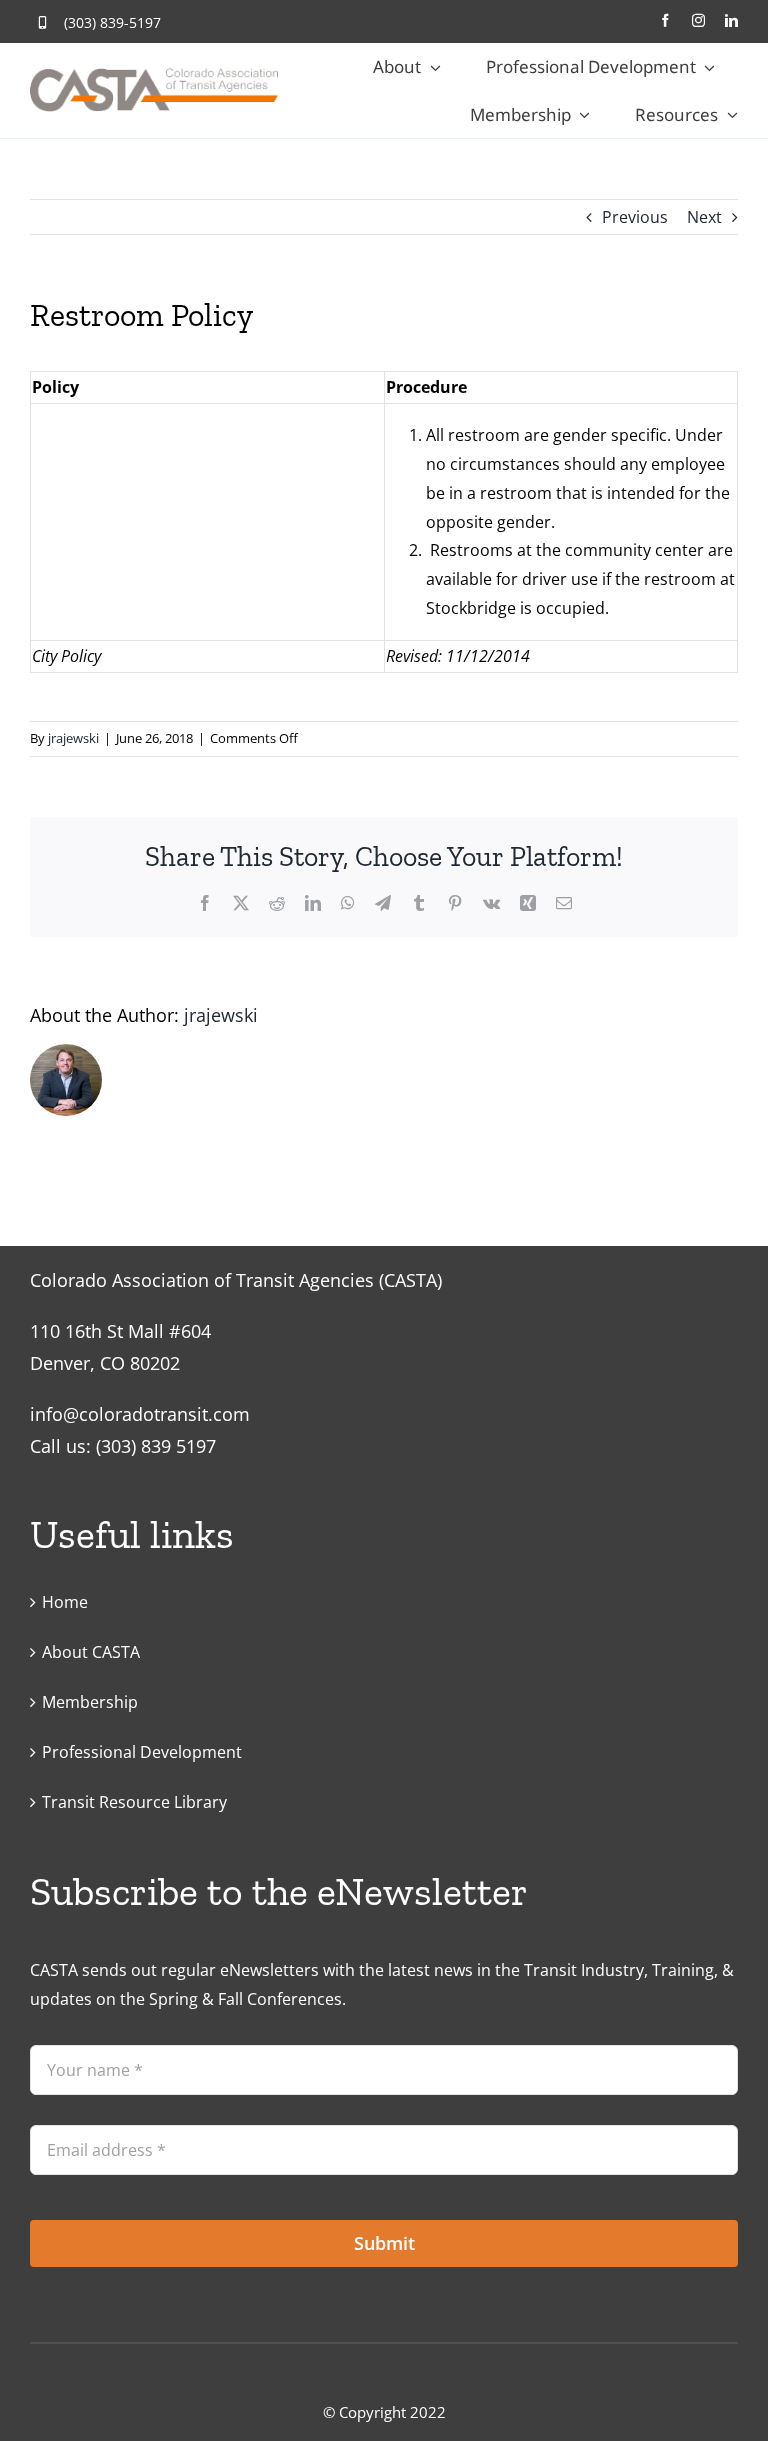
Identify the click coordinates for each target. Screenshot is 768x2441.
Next (704, 217)
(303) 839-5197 (112, 22)
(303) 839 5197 (156, 1446)
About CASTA (91, 1652)
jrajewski (73, 738)
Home (65, 1602)
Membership (90, 1702)
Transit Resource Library (134, 1802)
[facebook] (665, 20)
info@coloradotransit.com (140, 1414)
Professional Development (142, 1752)
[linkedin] (731, 20)
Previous (635, 217)
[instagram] (698, 20)
